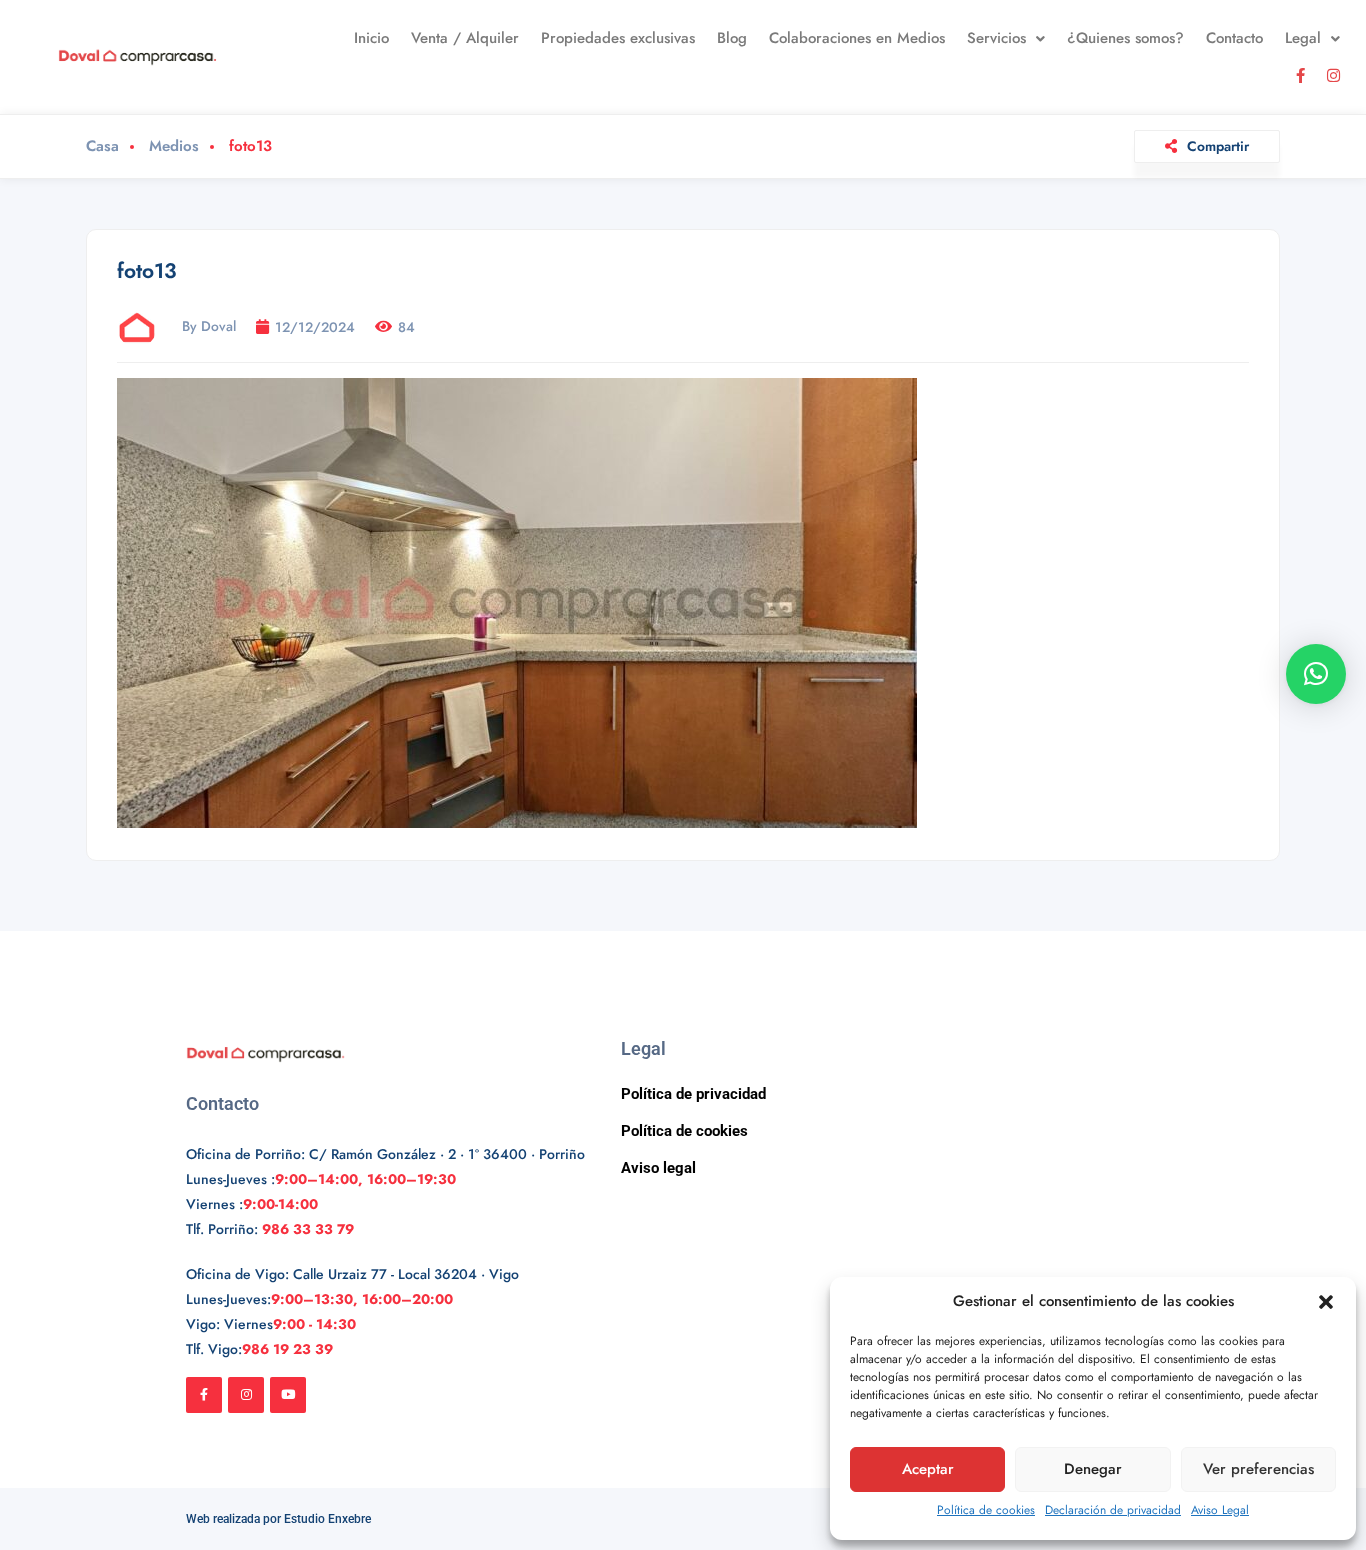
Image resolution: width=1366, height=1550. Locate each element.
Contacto (1234, 38)
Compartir (1218, 146)
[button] (1326, 1302)
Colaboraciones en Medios (857, 38)
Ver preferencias (1258, 1469)
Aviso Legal (1220, 1510)
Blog (732, 38)
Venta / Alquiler (465, 38)
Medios (174, 146)
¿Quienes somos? (1125, 38)
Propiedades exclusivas (618, 38)
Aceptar (928, 1469)
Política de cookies (986, 1510)
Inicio (371, 38)
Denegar (1093, 1469)
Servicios (996, 38)
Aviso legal (658, 1168)
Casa (102, 146)
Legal (1303, 38)
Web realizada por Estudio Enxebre (278, 1519)
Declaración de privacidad (1113, 1510)
